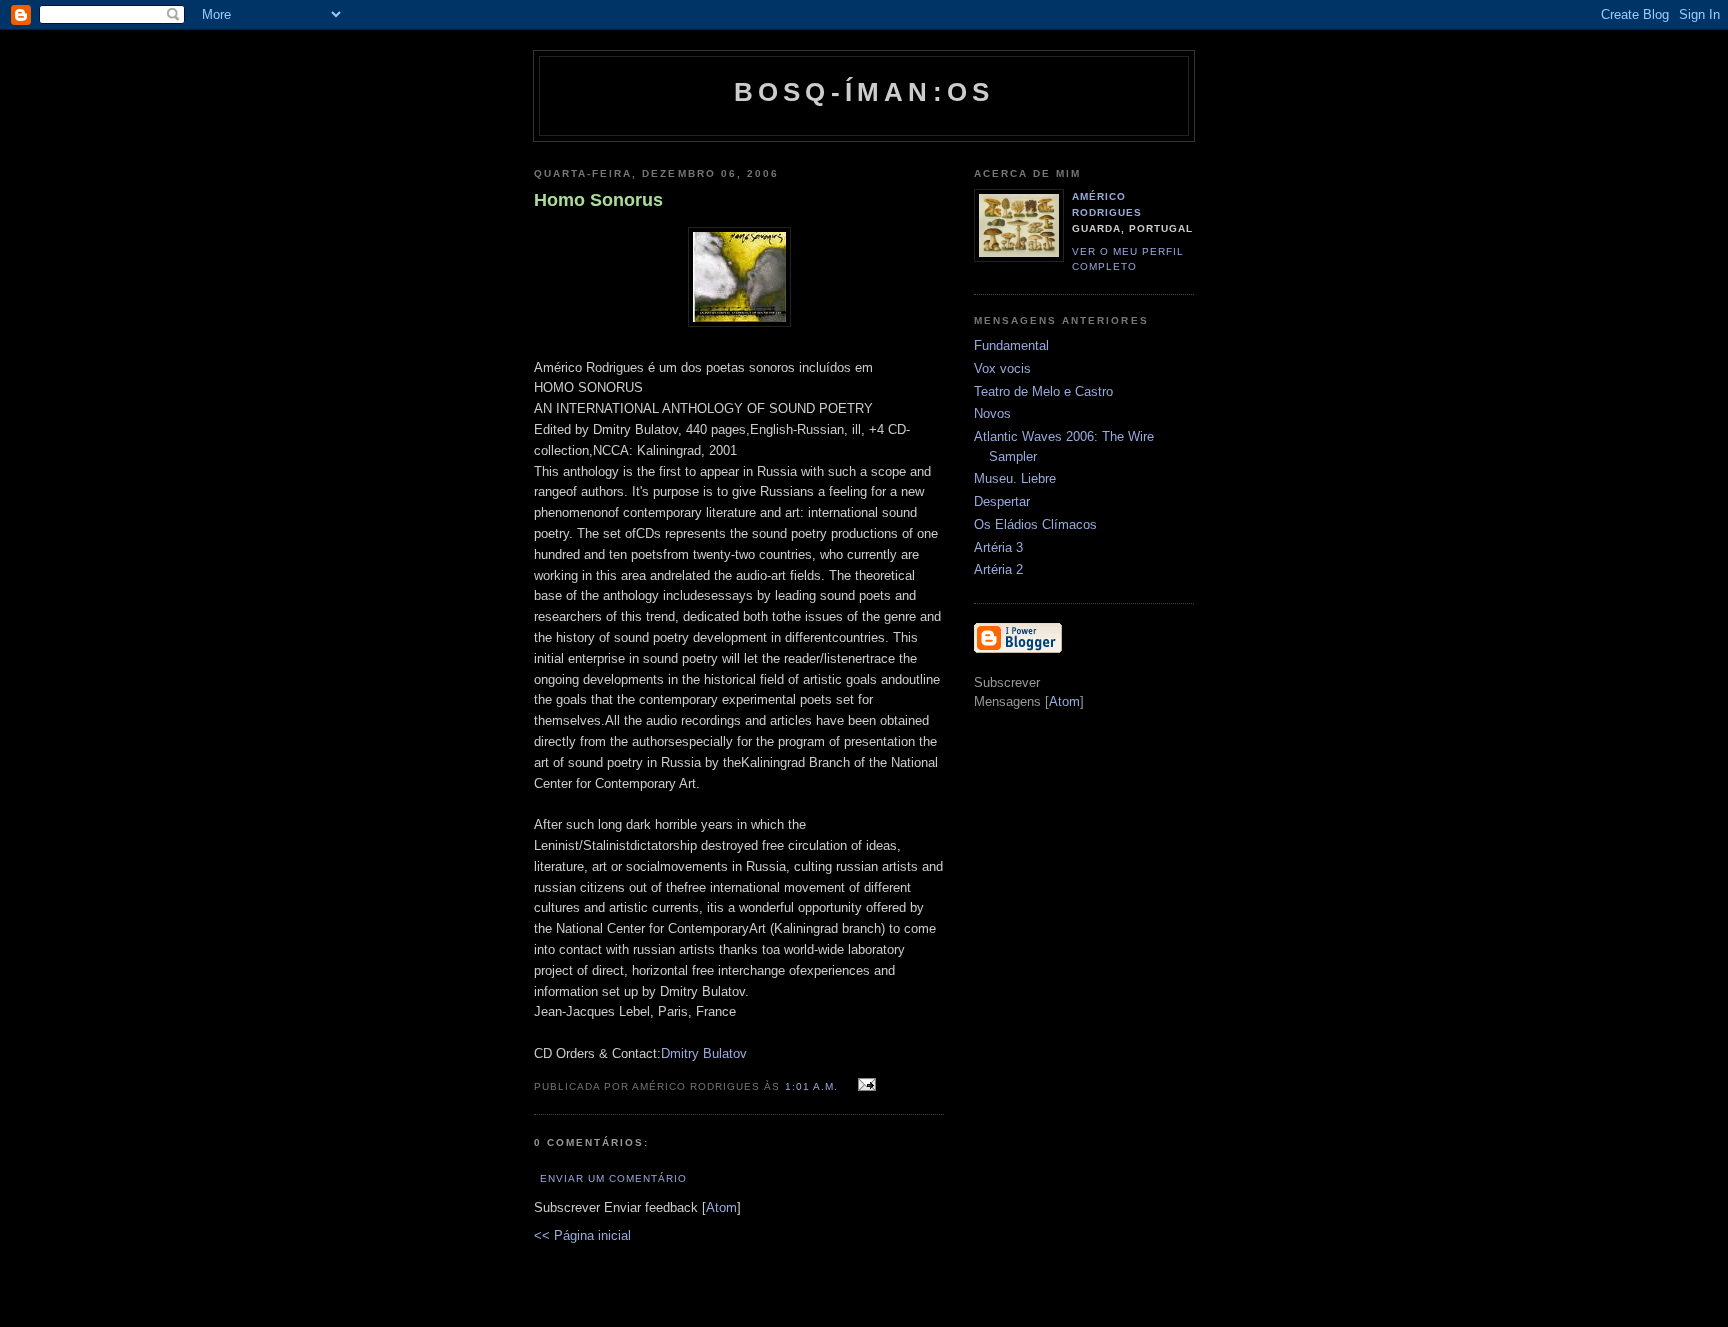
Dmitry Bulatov (704, 1053)
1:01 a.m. (813, 1086)
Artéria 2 (998, 569)
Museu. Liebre (1015, 478)
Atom (721, 1207)
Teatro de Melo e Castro (1043, 391)
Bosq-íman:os (864, 92)
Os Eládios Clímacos (1035, 524)
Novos (992, 413)
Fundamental (1011, 345)
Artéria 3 (998, 547)
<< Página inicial (582, 1235)
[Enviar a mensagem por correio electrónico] (864, 1085)
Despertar (1002, 501)
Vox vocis (1002, 368)
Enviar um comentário (613, 1178)
